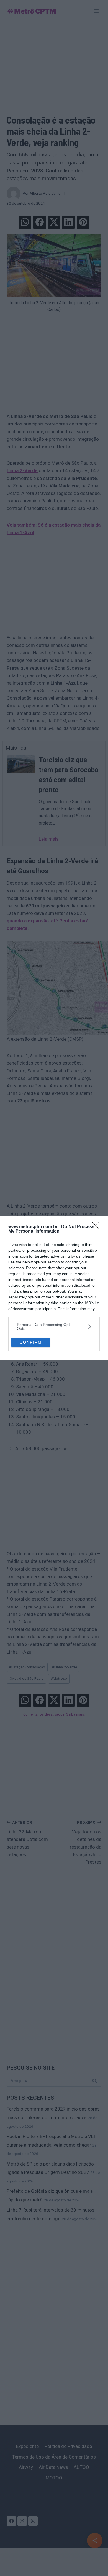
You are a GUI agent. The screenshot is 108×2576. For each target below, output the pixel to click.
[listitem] (54, 1326)
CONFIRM (31, 1342)
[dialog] (54, 1288)
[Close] (97, 1227)
